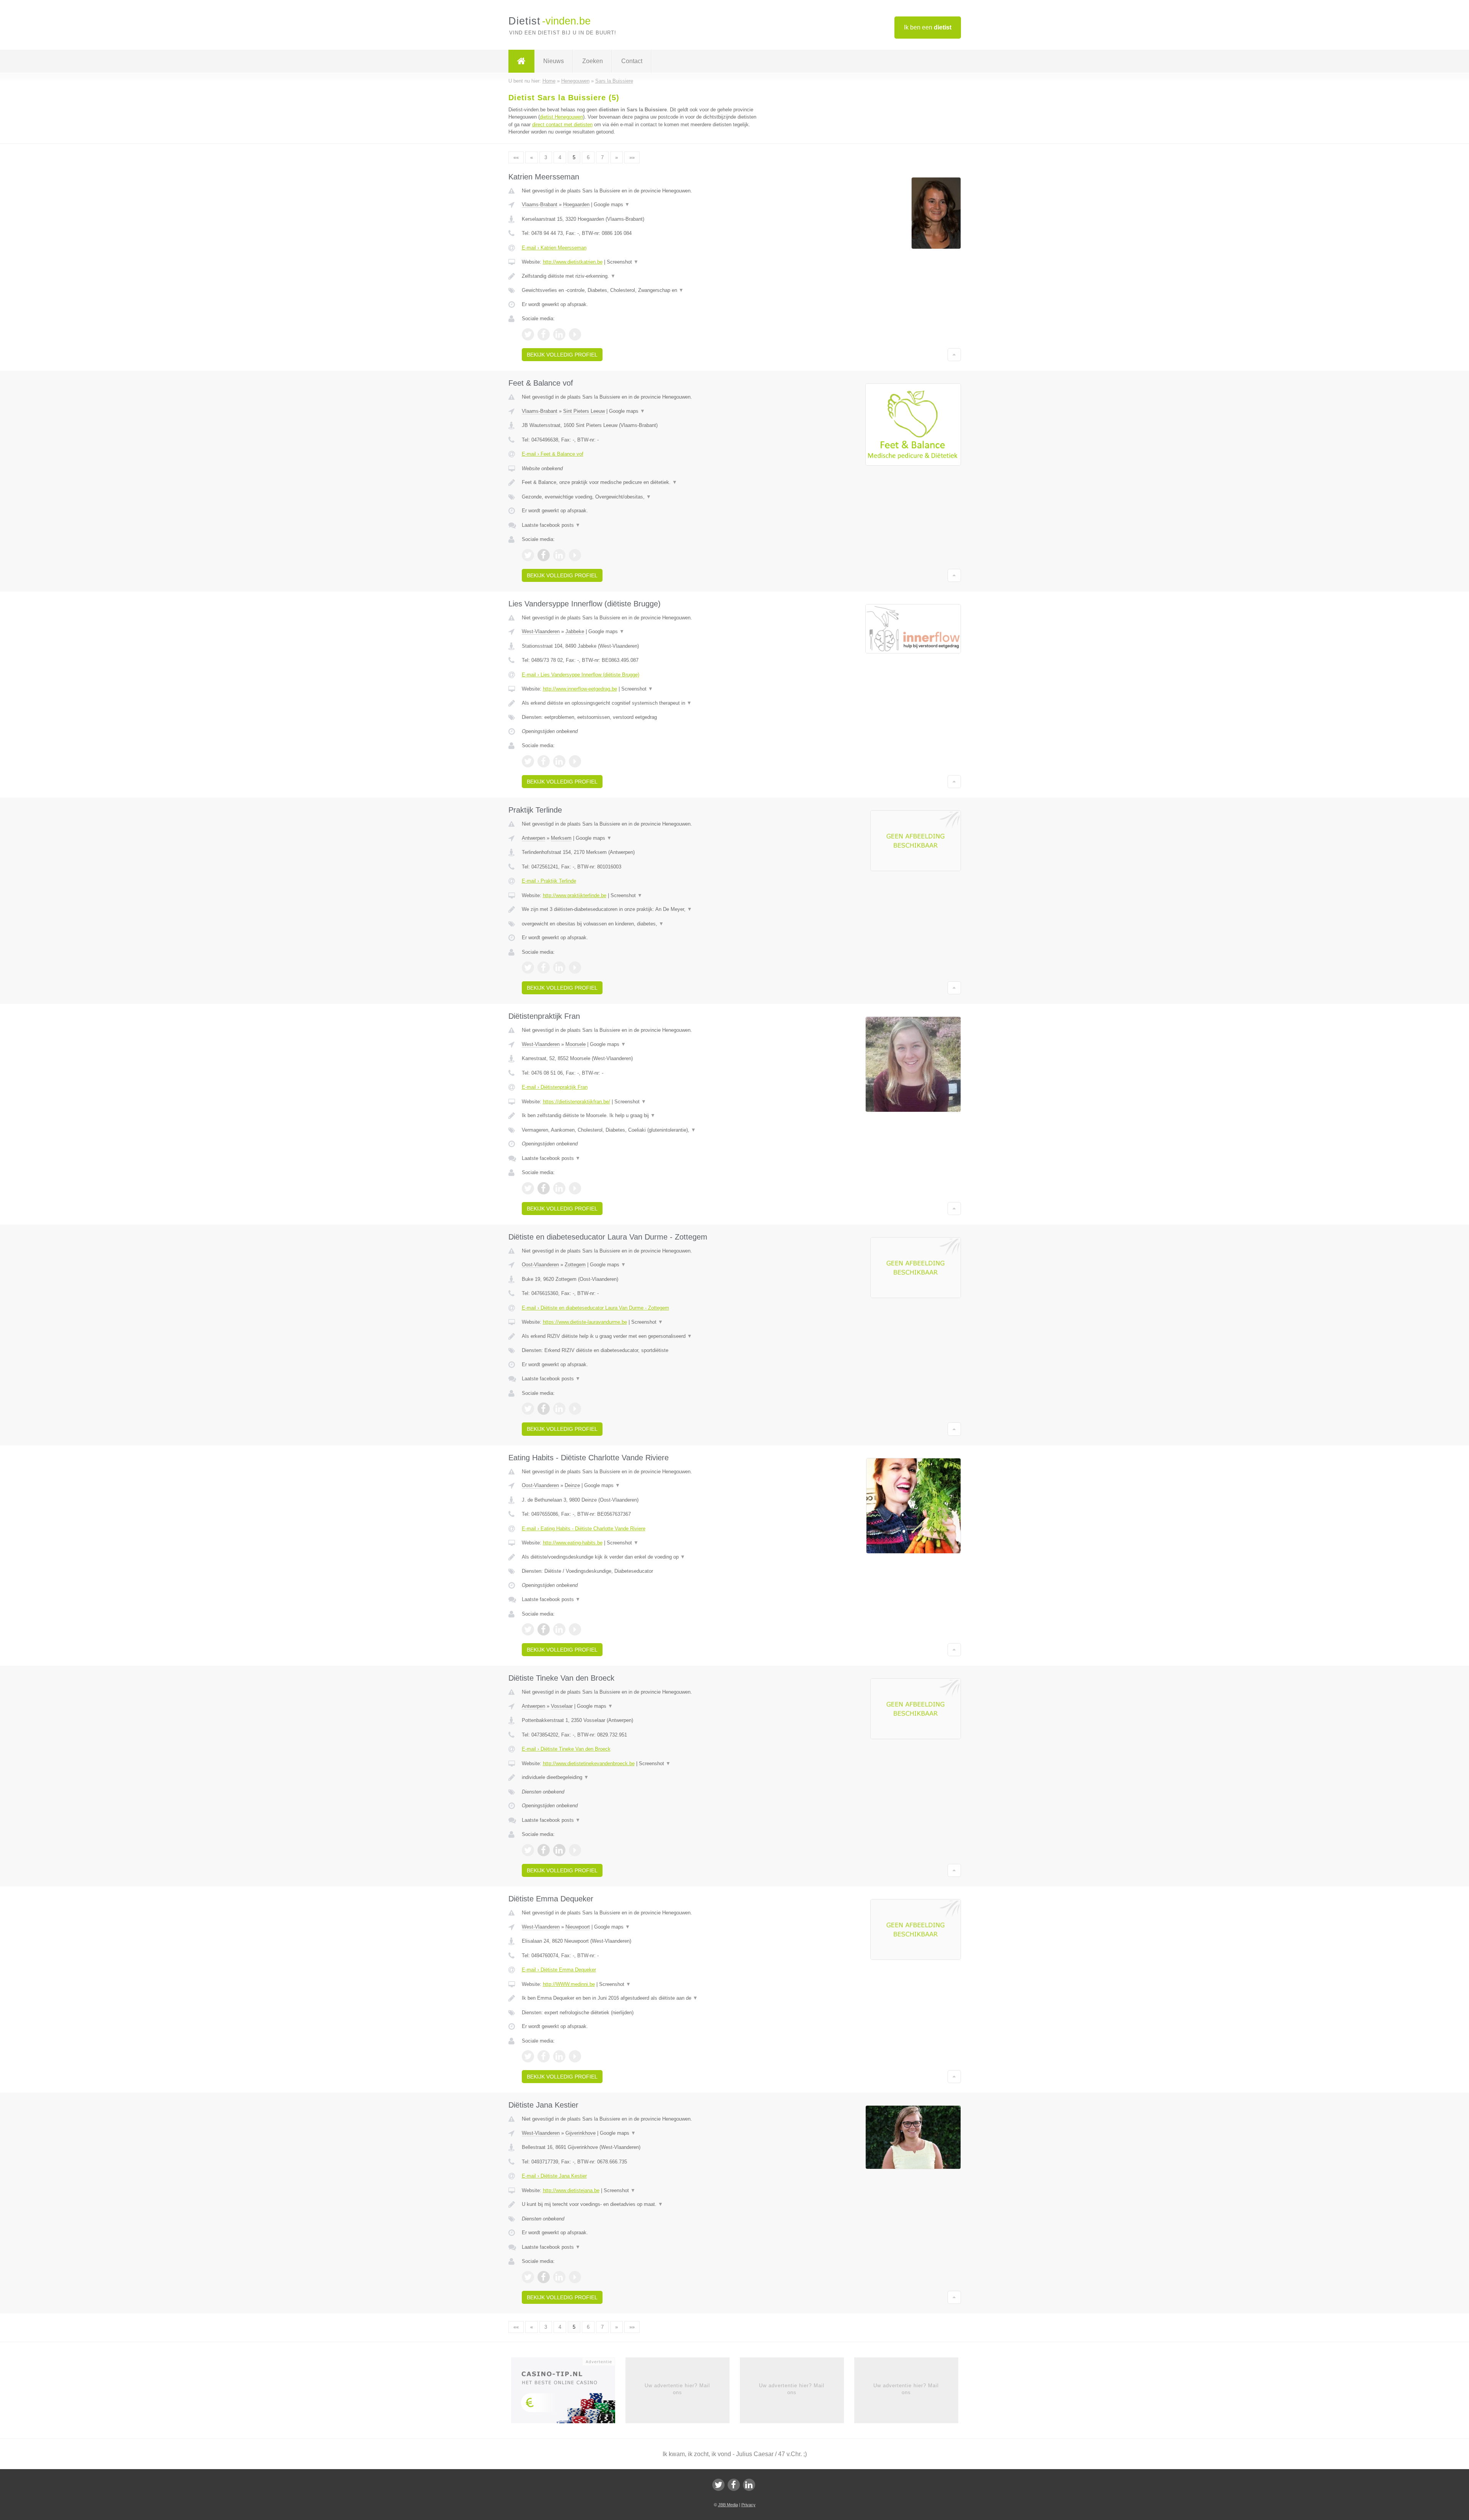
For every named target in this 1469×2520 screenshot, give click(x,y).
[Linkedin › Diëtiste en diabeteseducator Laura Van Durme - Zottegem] (559, 1409)
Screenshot (623, 262)
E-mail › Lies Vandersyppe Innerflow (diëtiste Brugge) (581, 675)
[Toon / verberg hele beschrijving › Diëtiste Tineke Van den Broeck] (640, 1777)
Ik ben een (928, 27)
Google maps (612, 204)
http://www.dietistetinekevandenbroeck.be (589, 1763)
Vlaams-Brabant (540, 204)
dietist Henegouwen (561, 117)
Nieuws (554, 61)
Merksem (561, 838)
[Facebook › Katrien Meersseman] (544, 334)
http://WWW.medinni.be (569, 1984)
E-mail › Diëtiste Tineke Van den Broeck (566, 1749)
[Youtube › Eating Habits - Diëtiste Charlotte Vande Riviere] (575, 1629)
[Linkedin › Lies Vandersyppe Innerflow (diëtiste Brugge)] (559, 761)
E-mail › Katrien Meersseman (554, 248)
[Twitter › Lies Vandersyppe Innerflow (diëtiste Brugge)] (528, 761)
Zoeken (593, 61)
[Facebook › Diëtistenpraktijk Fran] (544, 1188)
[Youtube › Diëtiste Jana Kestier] (575, 2277)
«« (516, 157)
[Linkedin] (749, 2485)
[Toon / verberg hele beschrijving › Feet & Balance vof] (640, 482)
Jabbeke (575, 631)
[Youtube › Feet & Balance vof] (575, 555)
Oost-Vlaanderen (540, 1265)
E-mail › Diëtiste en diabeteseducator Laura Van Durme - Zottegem (595, 1308)
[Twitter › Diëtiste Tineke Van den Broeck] (528, 1850)
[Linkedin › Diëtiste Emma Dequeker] (559, 2056)
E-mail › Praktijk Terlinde (549, 881)
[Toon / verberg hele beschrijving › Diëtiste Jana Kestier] (640, 2204)
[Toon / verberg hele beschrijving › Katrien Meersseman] (640, 276)
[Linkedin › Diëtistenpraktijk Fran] (559, 1188)
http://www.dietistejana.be (571, 2190)
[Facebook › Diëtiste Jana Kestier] (544, 2277)
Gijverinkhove (581, 2133)
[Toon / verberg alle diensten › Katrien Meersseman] (640, 290)
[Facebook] (734, 2485)
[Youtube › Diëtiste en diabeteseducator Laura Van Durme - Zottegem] (575, 1409)
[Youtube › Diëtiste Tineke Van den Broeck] (575, 1850)
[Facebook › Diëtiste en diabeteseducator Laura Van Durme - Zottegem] (544, 1409)
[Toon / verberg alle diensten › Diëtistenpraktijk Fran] (640, 1130)
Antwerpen (533, 838)
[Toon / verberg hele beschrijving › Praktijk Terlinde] (640, 909)
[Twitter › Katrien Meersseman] (528, 334)
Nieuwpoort (578, 1927)
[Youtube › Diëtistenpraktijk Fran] (575, 1188)
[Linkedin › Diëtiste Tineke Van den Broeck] (559, 1850)
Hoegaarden (576, 204)
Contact (632, 61)
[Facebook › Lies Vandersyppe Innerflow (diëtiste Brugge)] (544, 761)
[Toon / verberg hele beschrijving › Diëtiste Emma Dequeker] (640, 1998)
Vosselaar (562, 1706)
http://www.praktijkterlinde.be (575, 895)
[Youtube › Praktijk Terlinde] (575, 968)
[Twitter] (718, 2485)
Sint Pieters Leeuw (584, 411)
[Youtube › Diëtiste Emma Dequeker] (575, 2056)
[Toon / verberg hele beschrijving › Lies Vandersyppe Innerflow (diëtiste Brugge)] (640, 703)
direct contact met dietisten (562, 125)
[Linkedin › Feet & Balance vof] (559, 555)
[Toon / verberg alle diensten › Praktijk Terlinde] (640, 924)
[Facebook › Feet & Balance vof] (544, 555)
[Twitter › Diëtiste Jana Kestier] (528, 2277)
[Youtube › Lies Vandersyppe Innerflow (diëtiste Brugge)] (575, 761)
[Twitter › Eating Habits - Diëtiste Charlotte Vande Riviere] (528, 1629)
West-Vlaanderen (541, 631)
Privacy (748, 2505)
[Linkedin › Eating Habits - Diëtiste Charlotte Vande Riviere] (559, 1629)
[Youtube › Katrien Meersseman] (575, 334)
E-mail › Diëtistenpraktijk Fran (555, 1087)
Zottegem (575, 1265)
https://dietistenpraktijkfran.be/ (577, 1102)
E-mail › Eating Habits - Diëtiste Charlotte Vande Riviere (584, 1529)
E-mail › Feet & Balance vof (553, 454)
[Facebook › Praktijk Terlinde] (544, 968)
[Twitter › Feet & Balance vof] (528, 555)
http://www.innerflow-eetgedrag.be (580, 689)
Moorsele (576, 1044)
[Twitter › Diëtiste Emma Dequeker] (528, 2056)
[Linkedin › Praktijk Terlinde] (559, 968)
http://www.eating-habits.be (573, 1543)
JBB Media (728, 2505)
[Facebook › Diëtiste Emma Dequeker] (544, 2056)
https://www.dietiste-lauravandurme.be (585, 1322)
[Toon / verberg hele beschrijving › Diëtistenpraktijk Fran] (640, 1116)
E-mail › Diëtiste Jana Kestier (554, 2176)
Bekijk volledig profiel (562, 355)
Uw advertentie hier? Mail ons (677, 2389)
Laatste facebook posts (551, 525)
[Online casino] (568, 2393)
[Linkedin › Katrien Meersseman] (559, 334)
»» (632, 157)
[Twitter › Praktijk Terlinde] (528, 968)
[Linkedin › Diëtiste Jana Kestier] (559, 2277)
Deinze (572, 1485)
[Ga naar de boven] (954, 355)
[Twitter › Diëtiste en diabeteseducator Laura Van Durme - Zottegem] (528, 1409)
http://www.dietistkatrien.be (573, 262)
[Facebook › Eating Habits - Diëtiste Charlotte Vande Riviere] (544, 1629)
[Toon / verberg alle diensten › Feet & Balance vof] (640, 497)
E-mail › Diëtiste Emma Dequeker (559, 1970)
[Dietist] (521, 61)
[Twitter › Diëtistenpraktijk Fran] (528, 1188)
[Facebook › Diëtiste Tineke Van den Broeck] (544, 1850)
